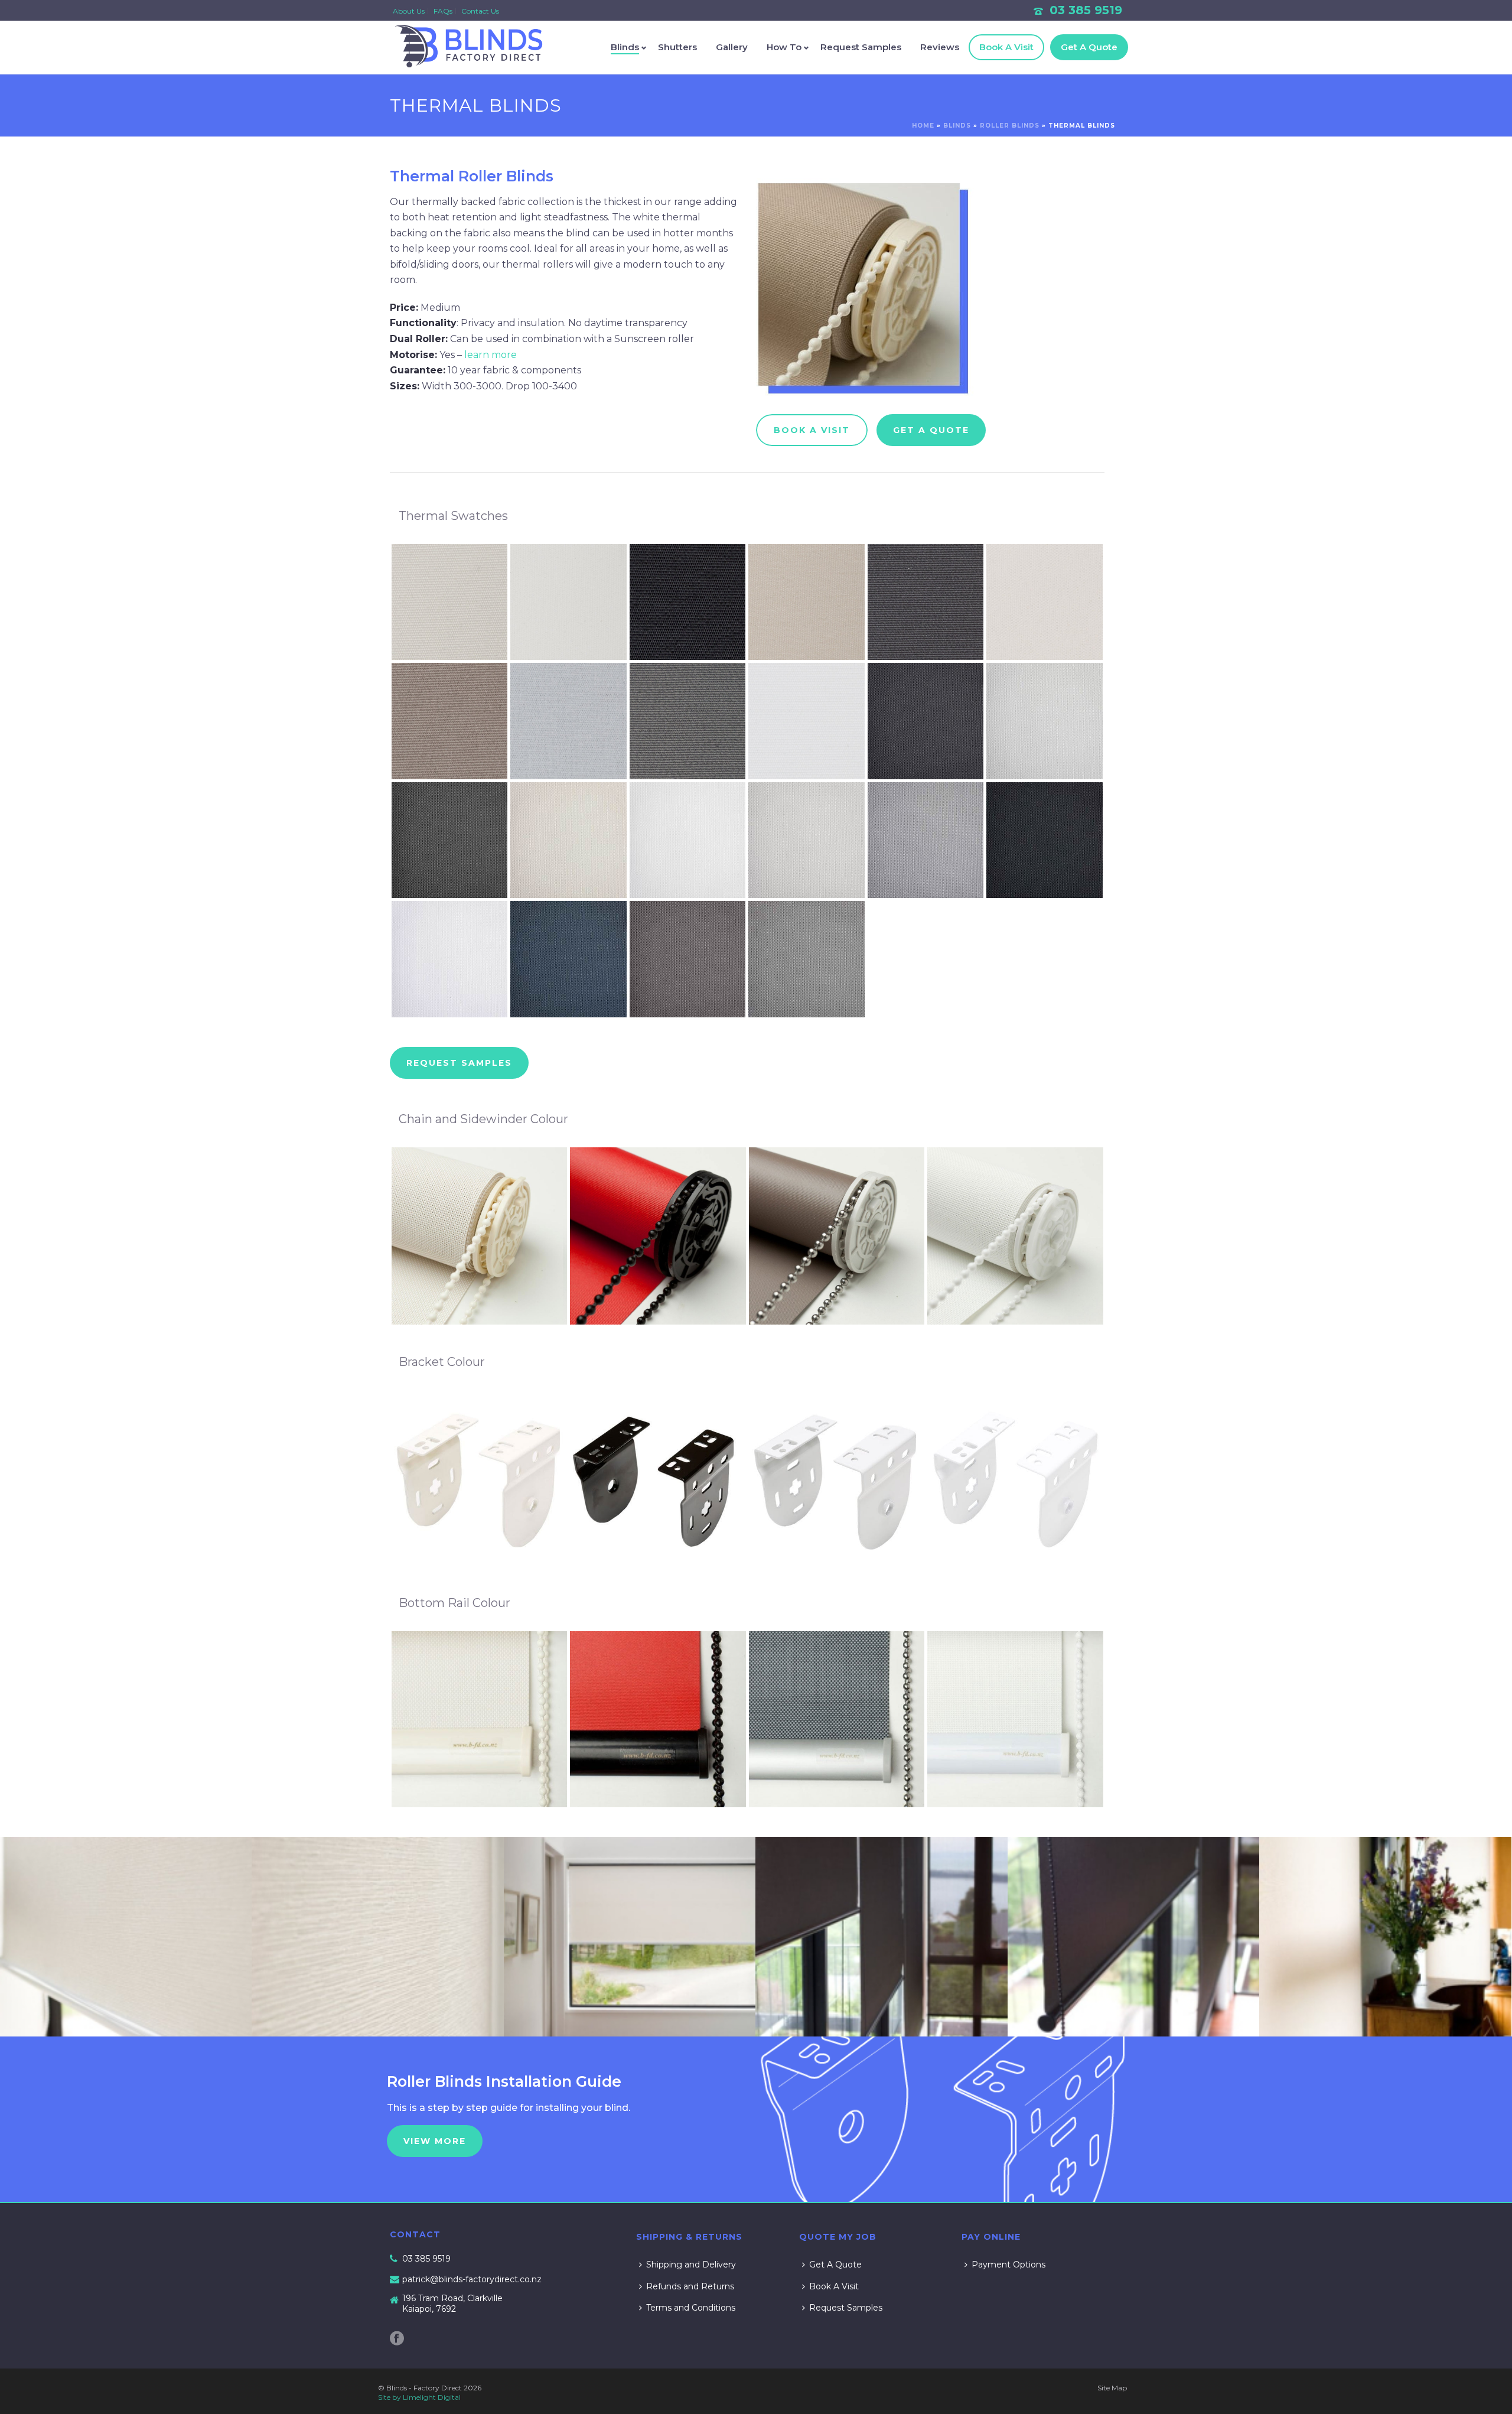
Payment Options (1008, 2265)
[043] (1385, 1937)
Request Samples (861, 47)
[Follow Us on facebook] (397, 2339)
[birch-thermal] (568, 602)
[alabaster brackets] (480, 1478)
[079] (377, 1937)
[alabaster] (480, 1236)
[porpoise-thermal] (926, 840)
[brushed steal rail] (837, 1719)
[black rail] (658, 1719)
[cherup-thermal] (1045, 602)
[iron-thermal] (450, 840)
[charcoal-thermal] (926, 602)
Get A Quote (1089, 47)
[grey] (837, 1236)
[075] (126, 1937)
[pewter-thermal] (568, 721)
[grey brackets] (837, 1478)
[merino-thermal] (806, 840)
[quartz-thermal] (1045, 840)
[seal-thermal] (688, 721)
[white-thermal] (806, 721)
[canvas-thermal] (806, 602)
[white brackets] (1015, 1478)
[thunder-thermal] (688, 959)
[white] (1015, 1236)
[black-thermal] (688, 602)
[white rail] (1015, 1719)
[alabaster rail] (480, 1719)
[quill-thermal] (450, 959)
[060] (881, 1937)
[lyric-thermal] (688, 840)
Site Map (1112, 2388)
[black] (658, 1236)
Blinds (625, 47)
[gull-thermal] (1045, 721)
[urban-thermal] (806, 959)
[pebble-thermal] (450, 721)
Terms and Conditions (691, 2308)
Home (923, 126)
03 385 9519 (1086, 10)
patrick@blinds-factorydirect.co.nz (472, 2279)
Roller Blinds (1010, 126)
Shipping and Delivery (691, 2265)
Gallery (732, 47)
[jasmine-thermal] (568, 840)
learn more (491, 355)
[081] (630, 1937)
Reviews (940, 47)
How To (784, 47)
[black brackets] (658, 1478)
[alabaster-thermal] (450, 602)
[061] (1133, 1937)
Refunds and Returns (690, 2286)
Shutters (677, 47)
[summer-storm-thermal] (568, 959)
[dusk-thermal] (926, 721)
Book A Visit (1006, 47)
